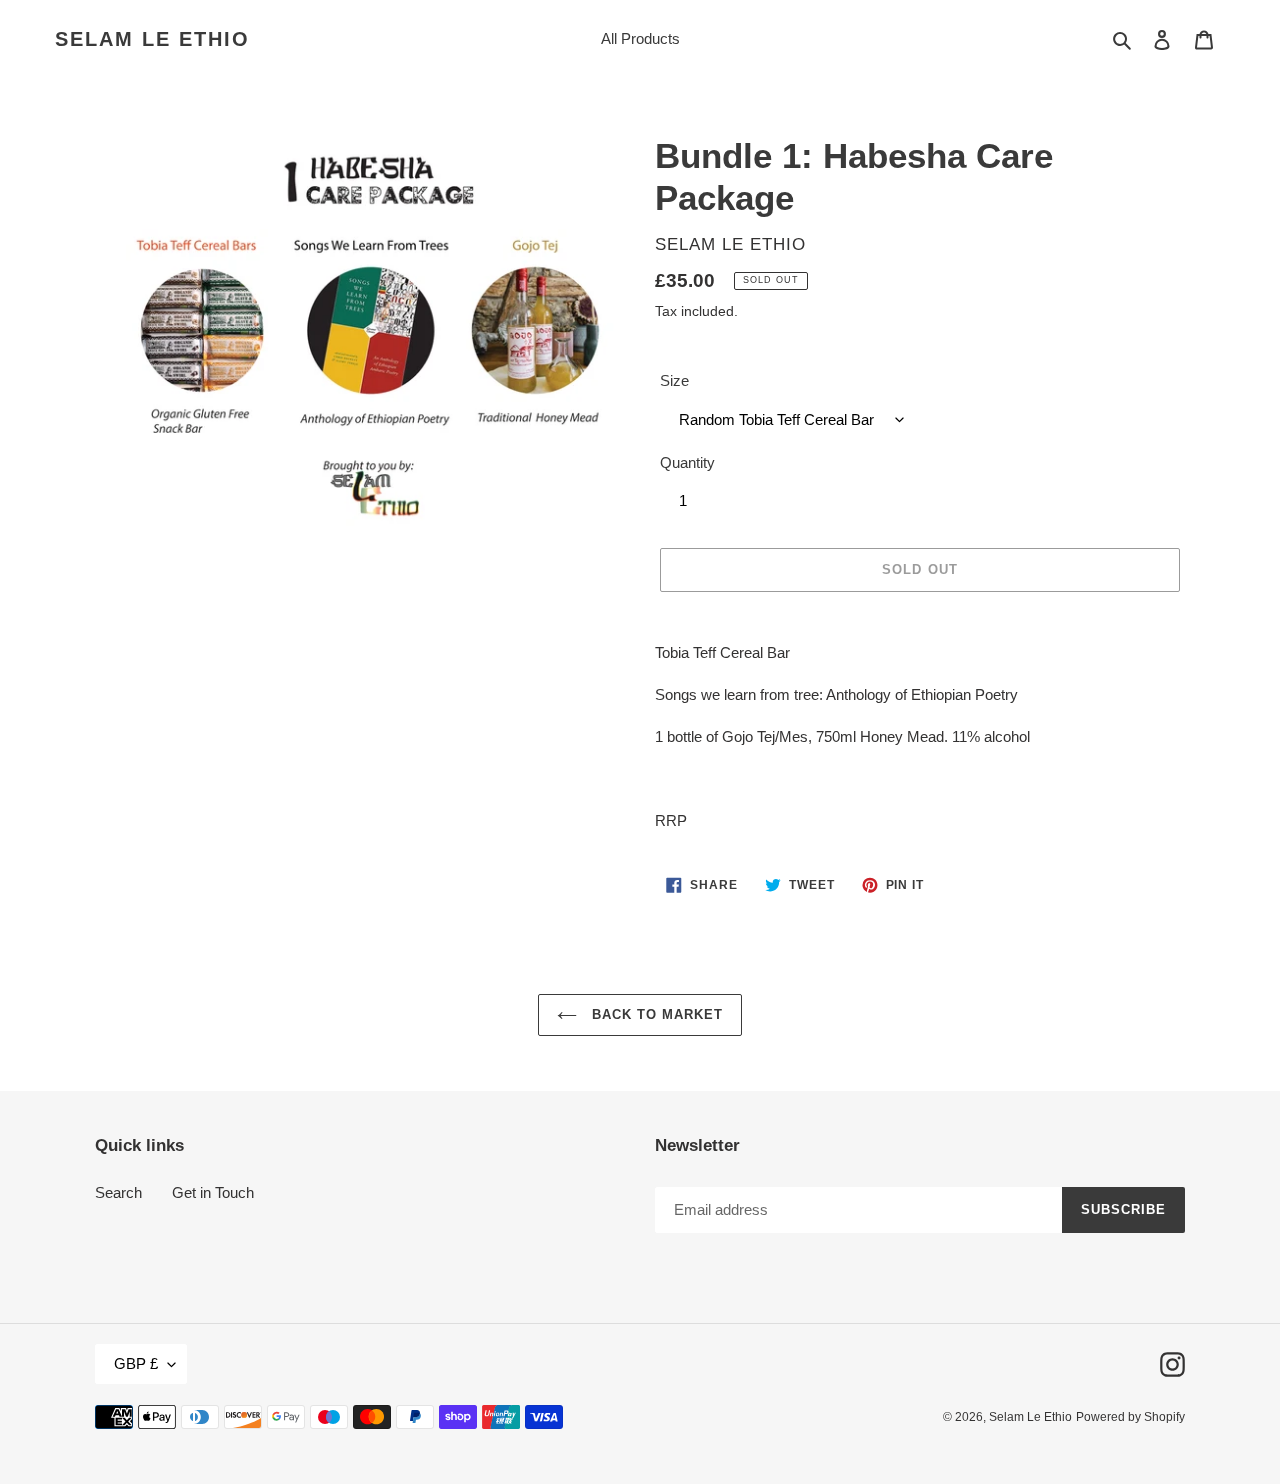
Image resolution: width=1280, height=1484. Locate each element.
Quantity (687, 462)
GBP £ (136, 1363)
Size (674, 380)
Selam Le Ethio (152, 39)
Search (118, 1192)
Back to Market (655, 1014)
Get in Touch (213, 1192)
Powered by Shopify (1130, 1417)
